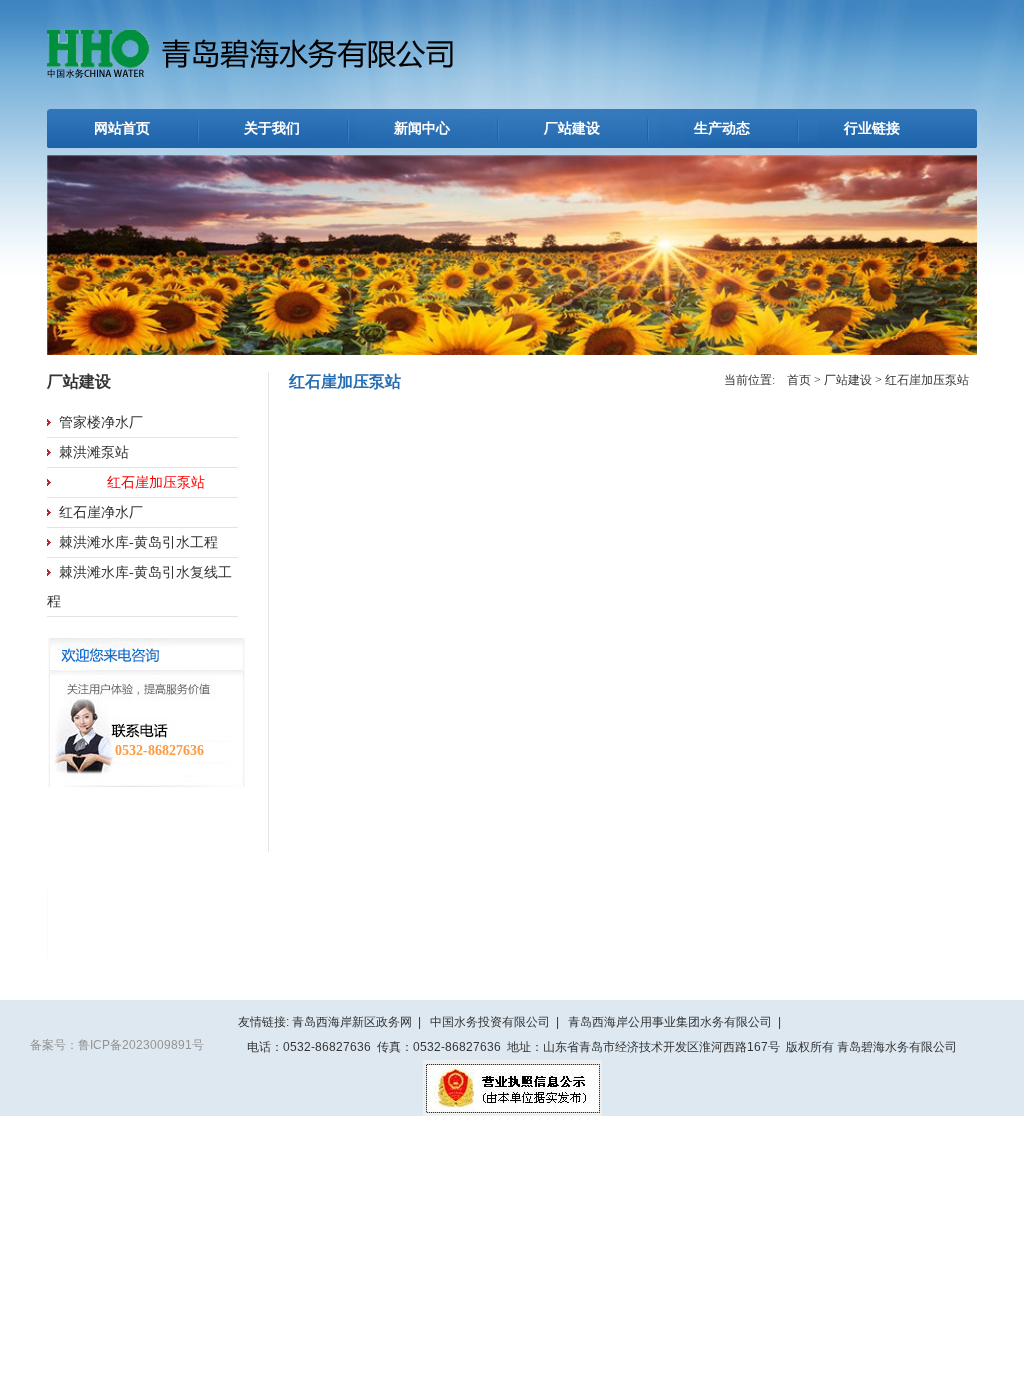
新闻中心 (422, 128)
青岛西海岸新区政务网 (352, 1022)
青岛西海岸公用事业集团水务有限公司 (670, 1022)
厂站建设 (572, 128)
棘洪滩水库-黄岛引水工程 (138, 542)
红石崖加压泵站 (156, 482)
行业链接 (872, 128)
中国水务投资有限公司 (490, 1022)
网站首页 (122, 128)
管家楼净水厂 (101, 422)
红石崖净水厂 (101, 512)
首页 (799, 380)
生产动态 (722, 128)
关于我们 (272, 128)
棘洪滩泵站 (94, 452)
